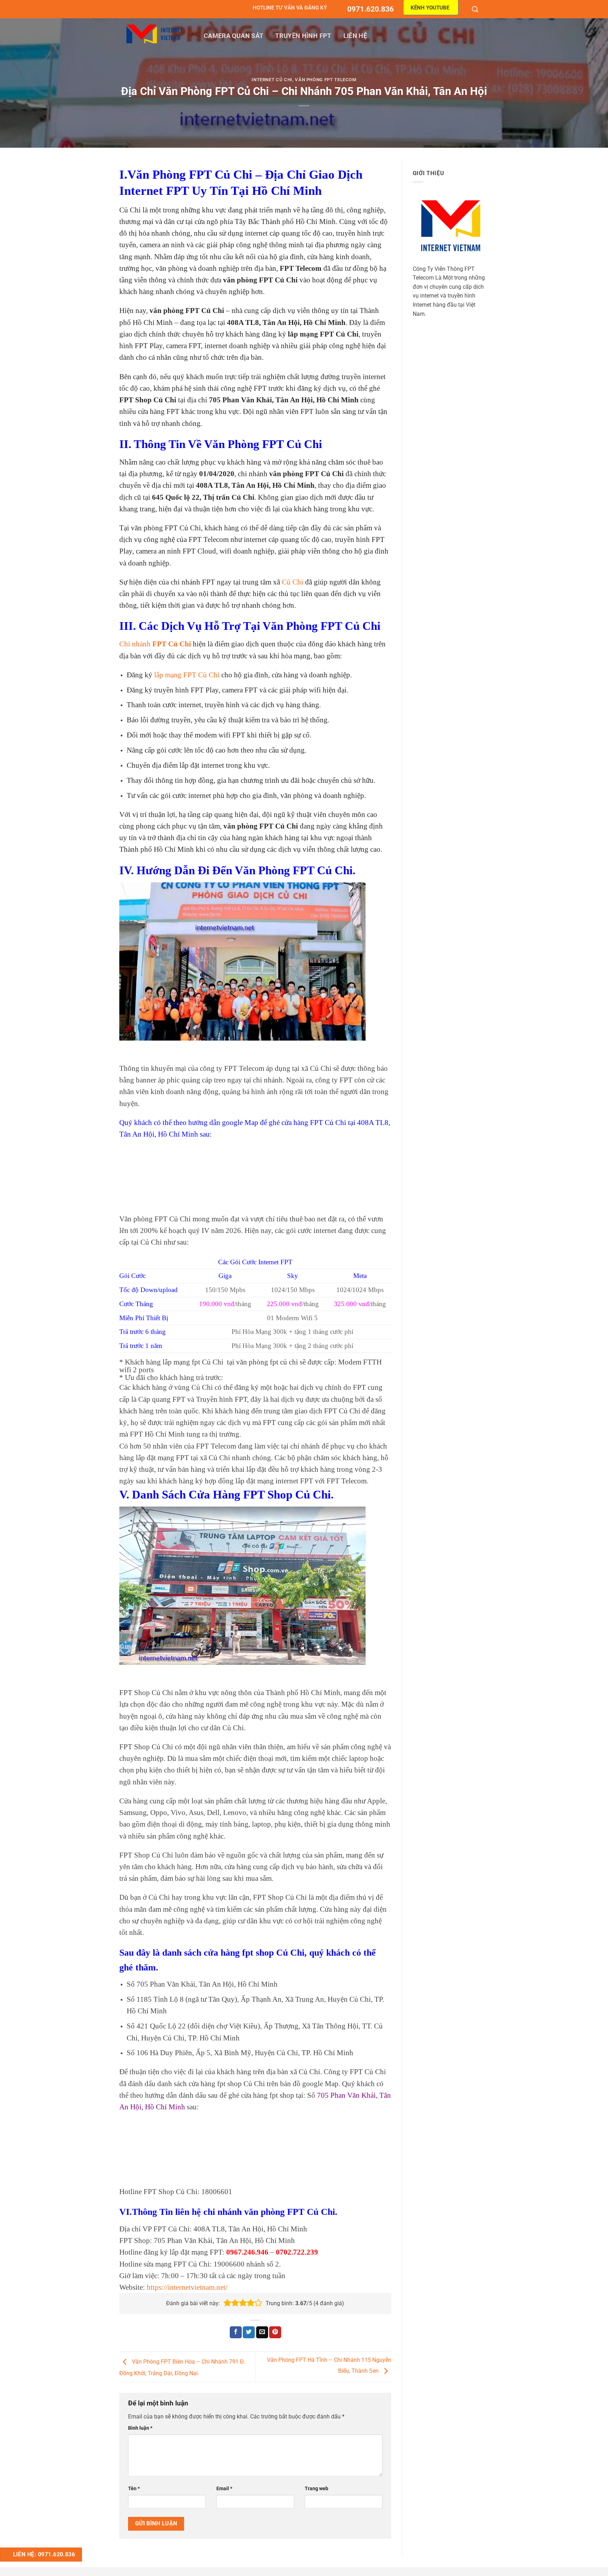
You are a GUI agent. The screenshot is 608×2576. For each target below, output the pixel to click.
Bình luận (140, 2428)
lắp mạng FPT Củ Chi (186, 675)
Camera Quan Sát (233, 36)
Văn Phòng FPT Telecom (326, 80)
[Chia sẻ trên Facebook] (236, 2332)
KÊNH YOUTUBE (430, 8)
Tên (134, 2489)
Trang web (316, 2489)
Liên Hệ (355, 36)
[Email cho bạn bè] (262, 2332)
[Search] (476, 9)
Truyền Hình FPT (303, 36)
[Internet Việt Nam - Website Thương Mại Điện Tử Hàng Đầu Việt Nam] (154, 34)
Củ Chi (293, 582)
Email (224, 2489)
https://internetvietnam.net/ (187, 2287)
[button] (227, 2303)
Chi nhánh (155, 644)
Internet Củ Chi (272, 80)
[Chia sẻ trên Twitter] (249, 2332)
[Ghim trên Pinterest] (275, 2332)
